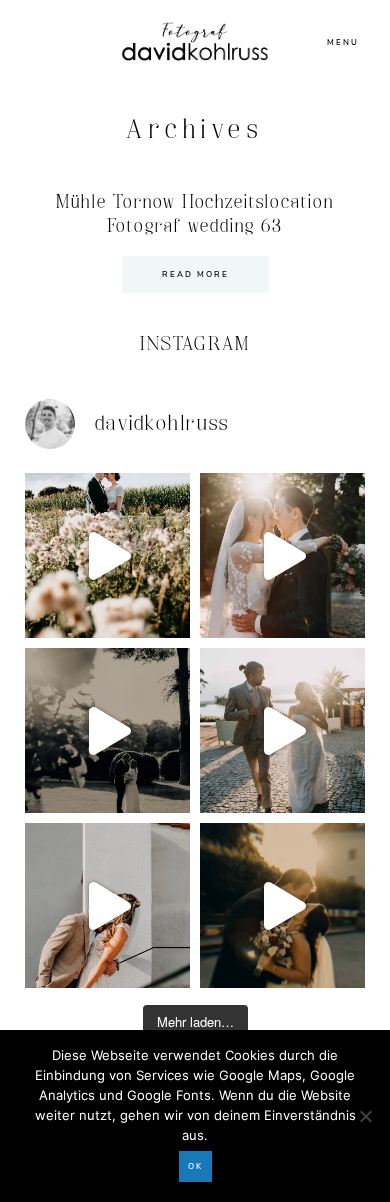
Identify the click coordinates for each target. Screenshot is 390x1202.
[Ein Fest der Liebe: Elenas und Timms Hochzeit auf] (282, 730)
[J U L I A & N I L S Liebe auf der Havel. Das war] (107, 730)
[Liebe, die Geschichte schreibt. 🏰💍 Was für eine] (107, 905)
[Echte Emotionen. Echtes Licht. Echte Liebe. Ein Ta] (282, 905)
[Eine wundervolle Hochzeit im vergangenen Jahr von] (282, 555)
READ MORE (195, 274)
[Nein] (365, 1116)
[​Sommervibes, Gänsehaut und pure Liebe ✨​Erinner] (107, 555)
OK (195, 1166)
